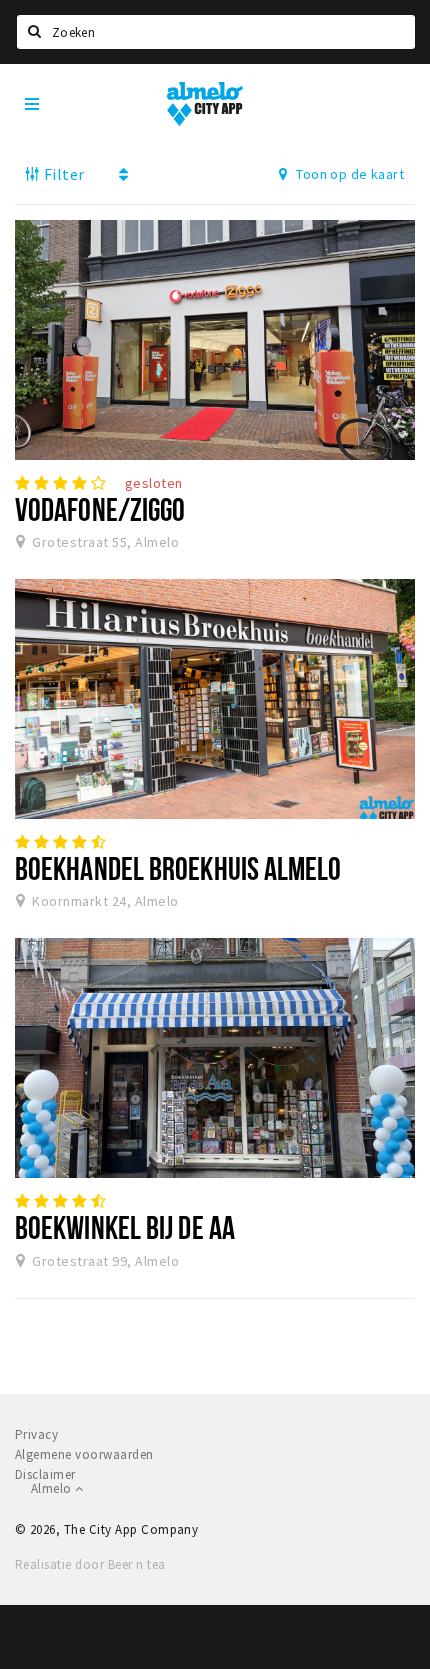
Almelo (53, 1488)
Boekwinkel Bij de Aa (125, 1227)
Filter (62, 174)
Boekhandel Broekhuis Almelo (178, 868)
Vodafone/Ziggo (100, 509)
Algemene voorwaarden (84, 1454)
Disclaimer (45, 1474)
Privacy (36, 1434)
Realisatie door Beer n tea (90, 1564)
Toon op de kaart (348, 174)
